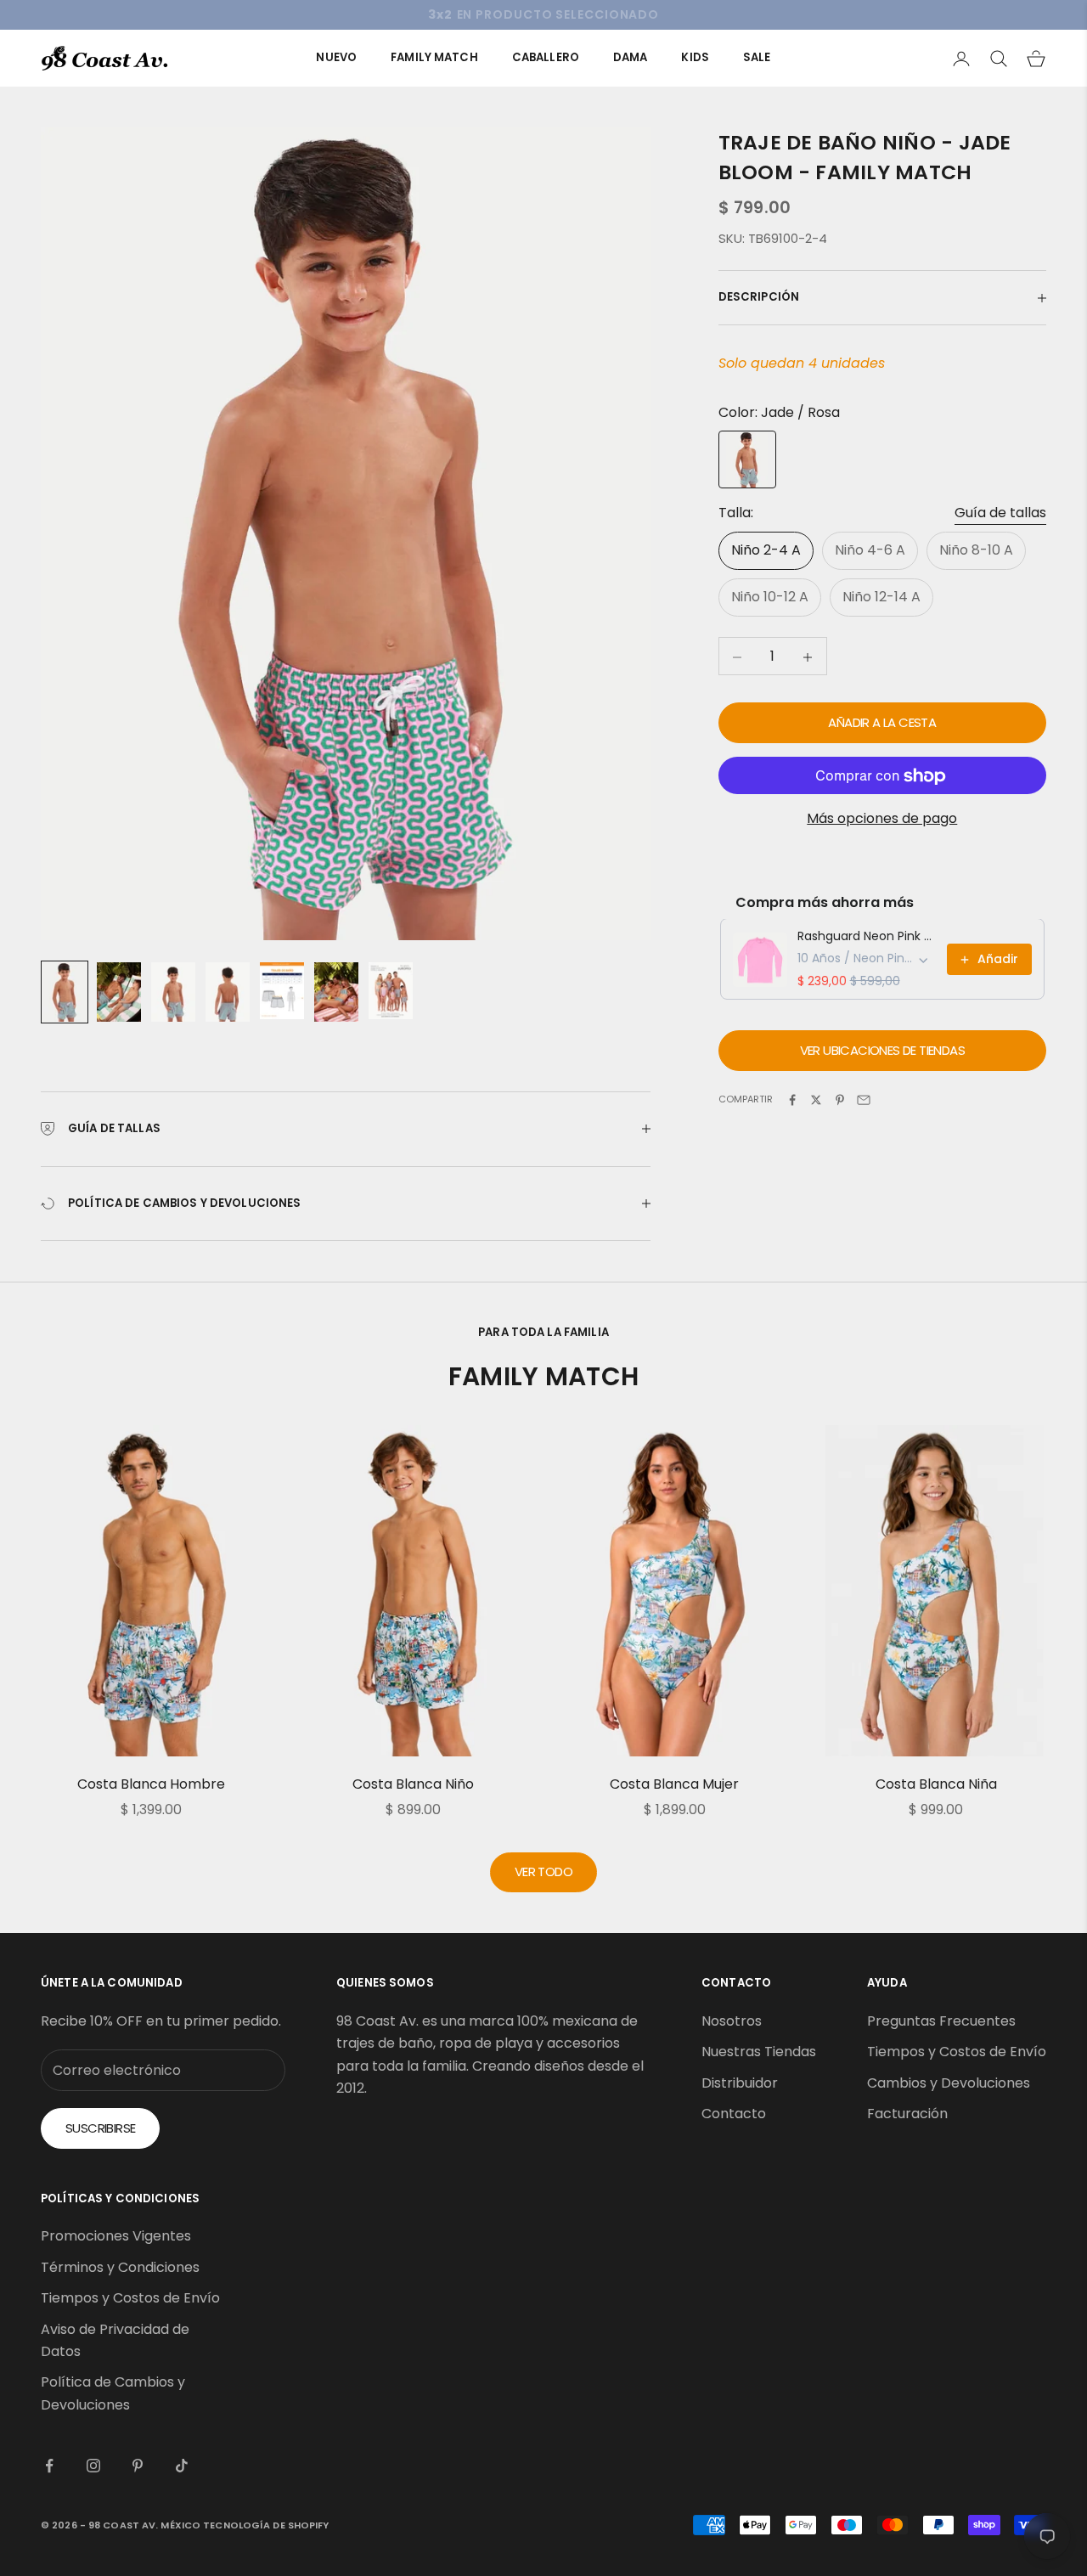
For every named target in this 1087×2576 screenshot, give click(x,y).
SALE (757, 57)
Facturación (907, 2114)
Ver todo (543, 1871)
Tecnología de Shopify (266, 2525)
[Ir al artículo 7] (391, 991)
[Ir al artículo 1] (65, 992)
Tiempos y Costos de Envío (957, 2052)
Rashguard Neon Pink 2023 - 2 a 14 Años (867, 937)
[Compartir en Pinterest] (840, 1100)
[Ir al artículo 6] (336, 992)
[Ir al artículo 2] (119, 992)
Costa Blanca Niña (936, 1784)
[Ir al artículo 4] (228, 992)
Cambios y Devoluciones (949, 2083)
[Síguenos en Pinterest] (138, 2466)
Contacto (734, 2114)
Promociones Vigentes (116, 2236)
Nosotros (732, 2021)
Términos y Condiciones (120, 2267)
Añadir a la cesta (882, 723)
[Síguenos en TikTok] (182, 2466)
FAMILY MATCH (434, 57)
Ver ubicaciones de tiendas (882, 1051)
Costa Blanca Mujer (674, 1784)
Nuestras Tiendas (759, 2052)
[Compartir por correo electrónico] (864, 1100)
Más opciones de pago (882, 819)
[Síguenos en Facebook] (49, 2466)
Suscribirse (100, 2128)
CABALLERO (546, 57)
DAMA (631, 57)
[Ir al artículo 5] (282, 991)
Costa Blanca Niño (413, 1784)
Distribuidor (740, 2083)
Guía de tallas (1000, 513)
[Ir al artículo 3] (173, 992)
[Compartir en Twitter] (816, 1100)
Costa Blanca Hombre (151, 1784)
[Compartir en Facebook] (792, 1100)
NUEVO (336, 57)
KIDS (695, 57)
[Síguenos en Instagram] (93, 2466)
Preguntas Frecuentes (941, 2021)
